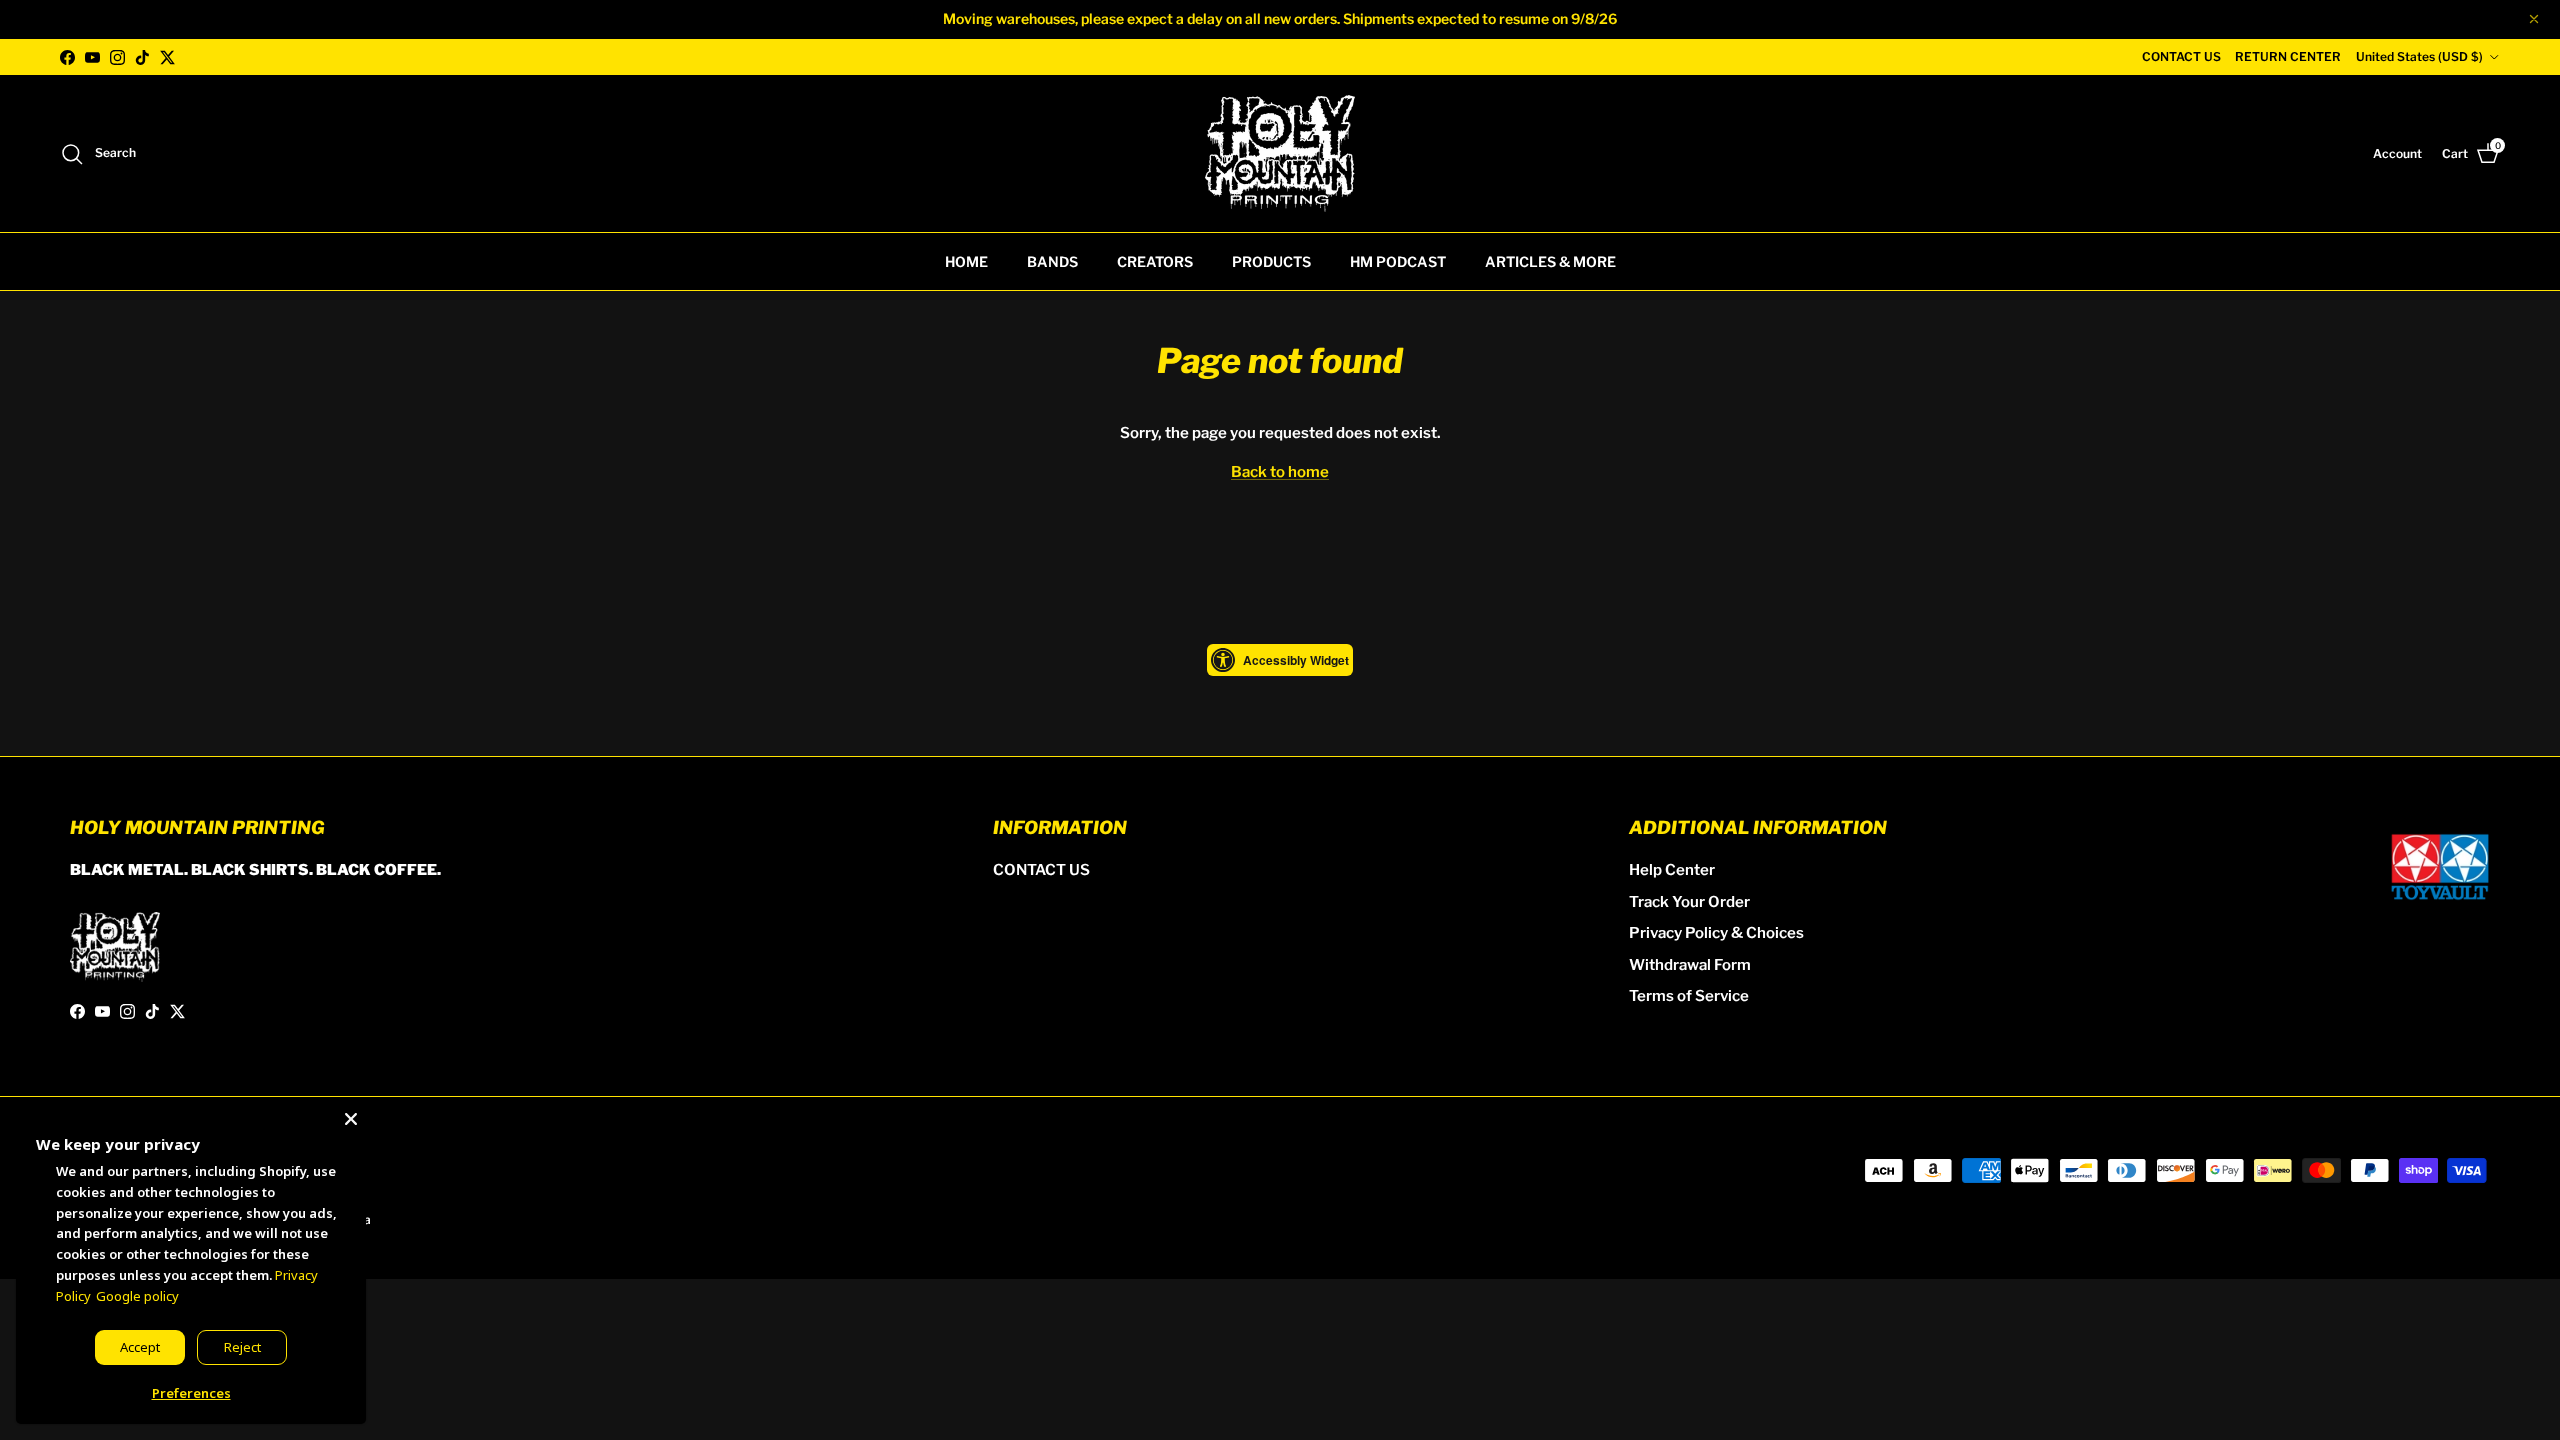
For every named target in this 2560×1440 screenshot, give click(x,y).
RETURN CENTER (2288, 56)
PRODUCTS (1271, 261)
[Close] (351, 1115)
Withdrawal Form (1690, 965)
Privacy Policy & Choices (1716, 933)
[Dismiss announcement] (2534, 19)
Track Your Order (1689, 902)
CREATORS (1155, 261)
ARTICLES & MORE (1550, 261)
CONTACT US (2181, 56)
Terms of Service (1689, 996)
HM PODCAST (1398, 261)
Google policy (137, 1296)
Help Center (1672, 870)
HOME (966, 261)
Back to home (1280, 472)
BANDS (1052, 261)
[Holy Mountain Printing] (1280, 153)
